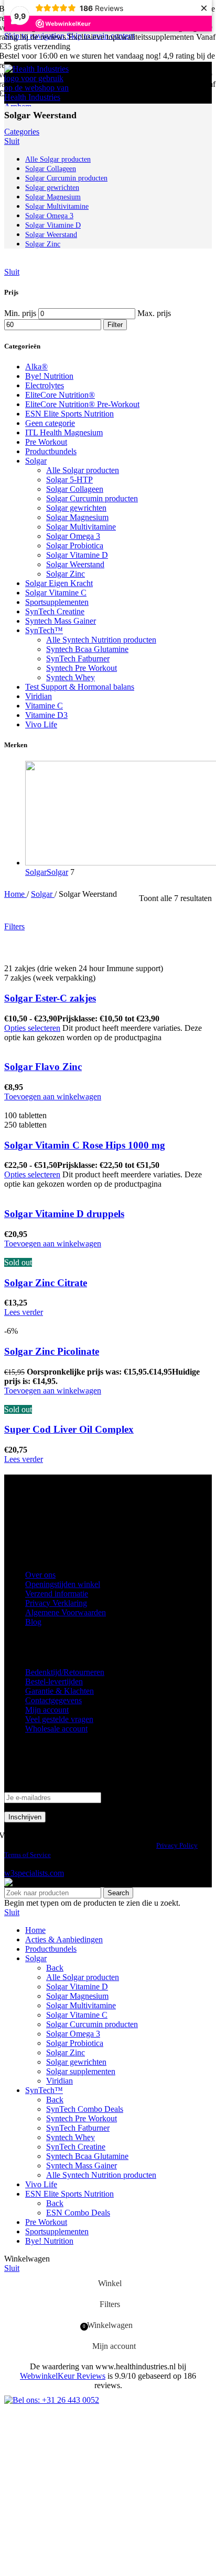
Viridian (39, 696)
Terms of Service (28, 1855)
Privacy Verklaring (56, 1603)
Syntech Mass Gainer (61, 621)
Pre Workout (46, 442)
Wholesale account (56, 1729)
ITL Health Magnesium (64, 432)
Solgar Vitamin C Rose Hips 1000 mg (85, 1145)
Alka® (36, 367)
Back (55, 1968)
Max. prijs (154, 313)
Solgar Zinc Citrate (46, 1283)
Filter (115, 325)
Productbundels (51, 451)
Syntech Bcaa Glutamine (87, 649)
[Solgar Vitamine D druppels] (55, 1193)
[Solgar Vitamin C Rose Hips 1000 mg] (71, 1106)
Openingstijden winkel (63, 1584)
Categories (22, 132)
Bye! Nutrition (49, 376)
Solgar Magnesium (77, 517)
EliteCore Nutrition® (60, 395)
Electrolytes (45, 385)
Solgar (36, 461)
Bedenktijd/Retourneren (65, 1672)
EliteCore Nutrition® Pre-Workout (82, 404)
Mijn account (47, 1710)
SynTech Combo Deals (85, 2109)
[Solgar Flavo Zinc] (57, 1047)
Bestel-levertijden (54, 1681)
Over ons (40, 1575)
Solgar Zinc (66, 574)
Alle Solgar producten (83, 470)
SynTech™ (44, 630)
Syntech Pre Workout (82, 668)
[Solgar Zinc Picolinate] (56, 1321)
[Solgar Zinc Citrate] (106, 1253)
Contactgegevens (53, 1700)
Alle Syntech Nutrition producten (101, 640)
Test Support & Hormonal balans (80, 687)
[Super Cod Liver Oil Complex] (71, 1400)
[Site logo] (38, 106)
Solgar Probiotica (75, 545)
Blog (33, 1622)
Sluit (12, 141)
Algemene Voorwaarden (66, 1612)
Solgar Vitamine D (77, 555)
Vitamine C (44, 706)
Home (15, 894)
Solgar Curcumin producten (92, 498)
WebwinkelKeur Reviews (63, 2376)
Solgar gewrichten (76, 508)
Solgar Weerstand (75, 564)
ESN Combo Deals (78, 2213)
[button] (53, 1096)
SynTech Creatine (55, 611)
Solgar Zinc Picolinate (52, 1351)
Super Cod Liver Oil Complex (69, 1429)
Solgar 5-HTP (69, 480)
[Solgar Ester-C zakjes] (103, 949)
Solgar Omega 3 (73, 536)
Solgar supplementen (81, 2071)
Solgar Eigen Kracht (59, 583)
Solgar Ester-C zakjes (50, 998)
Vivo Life (41, 724)
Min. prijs (20, 313)
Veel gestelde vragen (59, 1719)
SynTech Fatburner (78, 659)
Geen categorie (50, 423)
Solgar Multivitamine (81, 527)
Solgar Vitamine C (56, 593)
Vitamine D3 (46, 715)
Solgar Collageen (75, 489)
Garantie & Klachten (60, 1691)
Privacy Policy (177, 1845)
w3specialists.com (34, 1873)
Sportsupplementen (57, 602)
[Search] (193, 83)
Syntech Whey (71, 677)
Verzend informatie (57, 1594)
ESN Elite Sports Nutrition (69, 414)
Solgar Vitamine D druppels (64, 1214)
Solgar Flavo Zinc (43, 1067)
